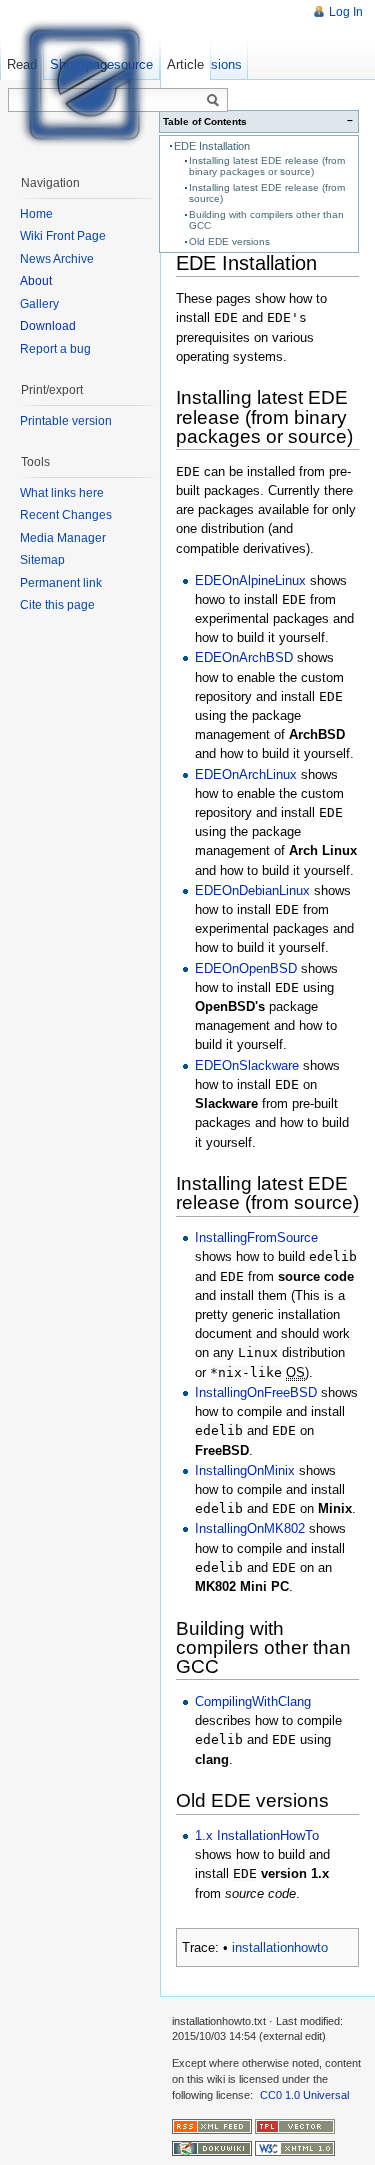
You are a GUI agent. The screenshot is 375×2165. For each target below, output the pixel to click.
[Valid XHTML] (295, 2148)
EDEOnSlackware (247, 1065)
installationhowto (280, 1947)
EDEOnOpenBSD (246, 968)
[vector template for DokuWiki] (295, 2126)
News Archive (57, 259)
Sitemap (42, 560)
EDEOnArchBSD (244, 657)
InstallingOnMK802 (250, 1528)
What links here (62, 493)
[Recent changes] (212, 2126)
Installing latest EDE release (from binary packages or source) (267, 166)
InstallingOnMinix (245, 1470)
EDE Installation (212, 146)
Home (36, 214)
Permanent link (61, 583)
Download (48, 326)
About (36, 281)
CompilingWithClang (253, 1701)
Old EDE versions (229, 241)
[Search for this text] (213, 101)
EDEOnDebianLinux (252, 890)
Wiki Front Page (63, 236)
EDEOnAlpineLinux (250, 580)
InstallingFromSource (256, 1237)
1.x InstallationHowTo (257, 1835)
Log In (346, 12)
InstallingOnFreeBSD (256, 1392)
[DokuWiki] (212, 2148)
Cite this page (57, 605)
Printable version (66, 421)
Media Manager (63, 538)
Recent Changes (66, 515)
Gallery (39, 304)
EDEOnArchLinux (246, 774)
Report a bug (55, 349)
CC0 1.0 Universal (304, 2095)
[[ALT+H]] (80, 80)
